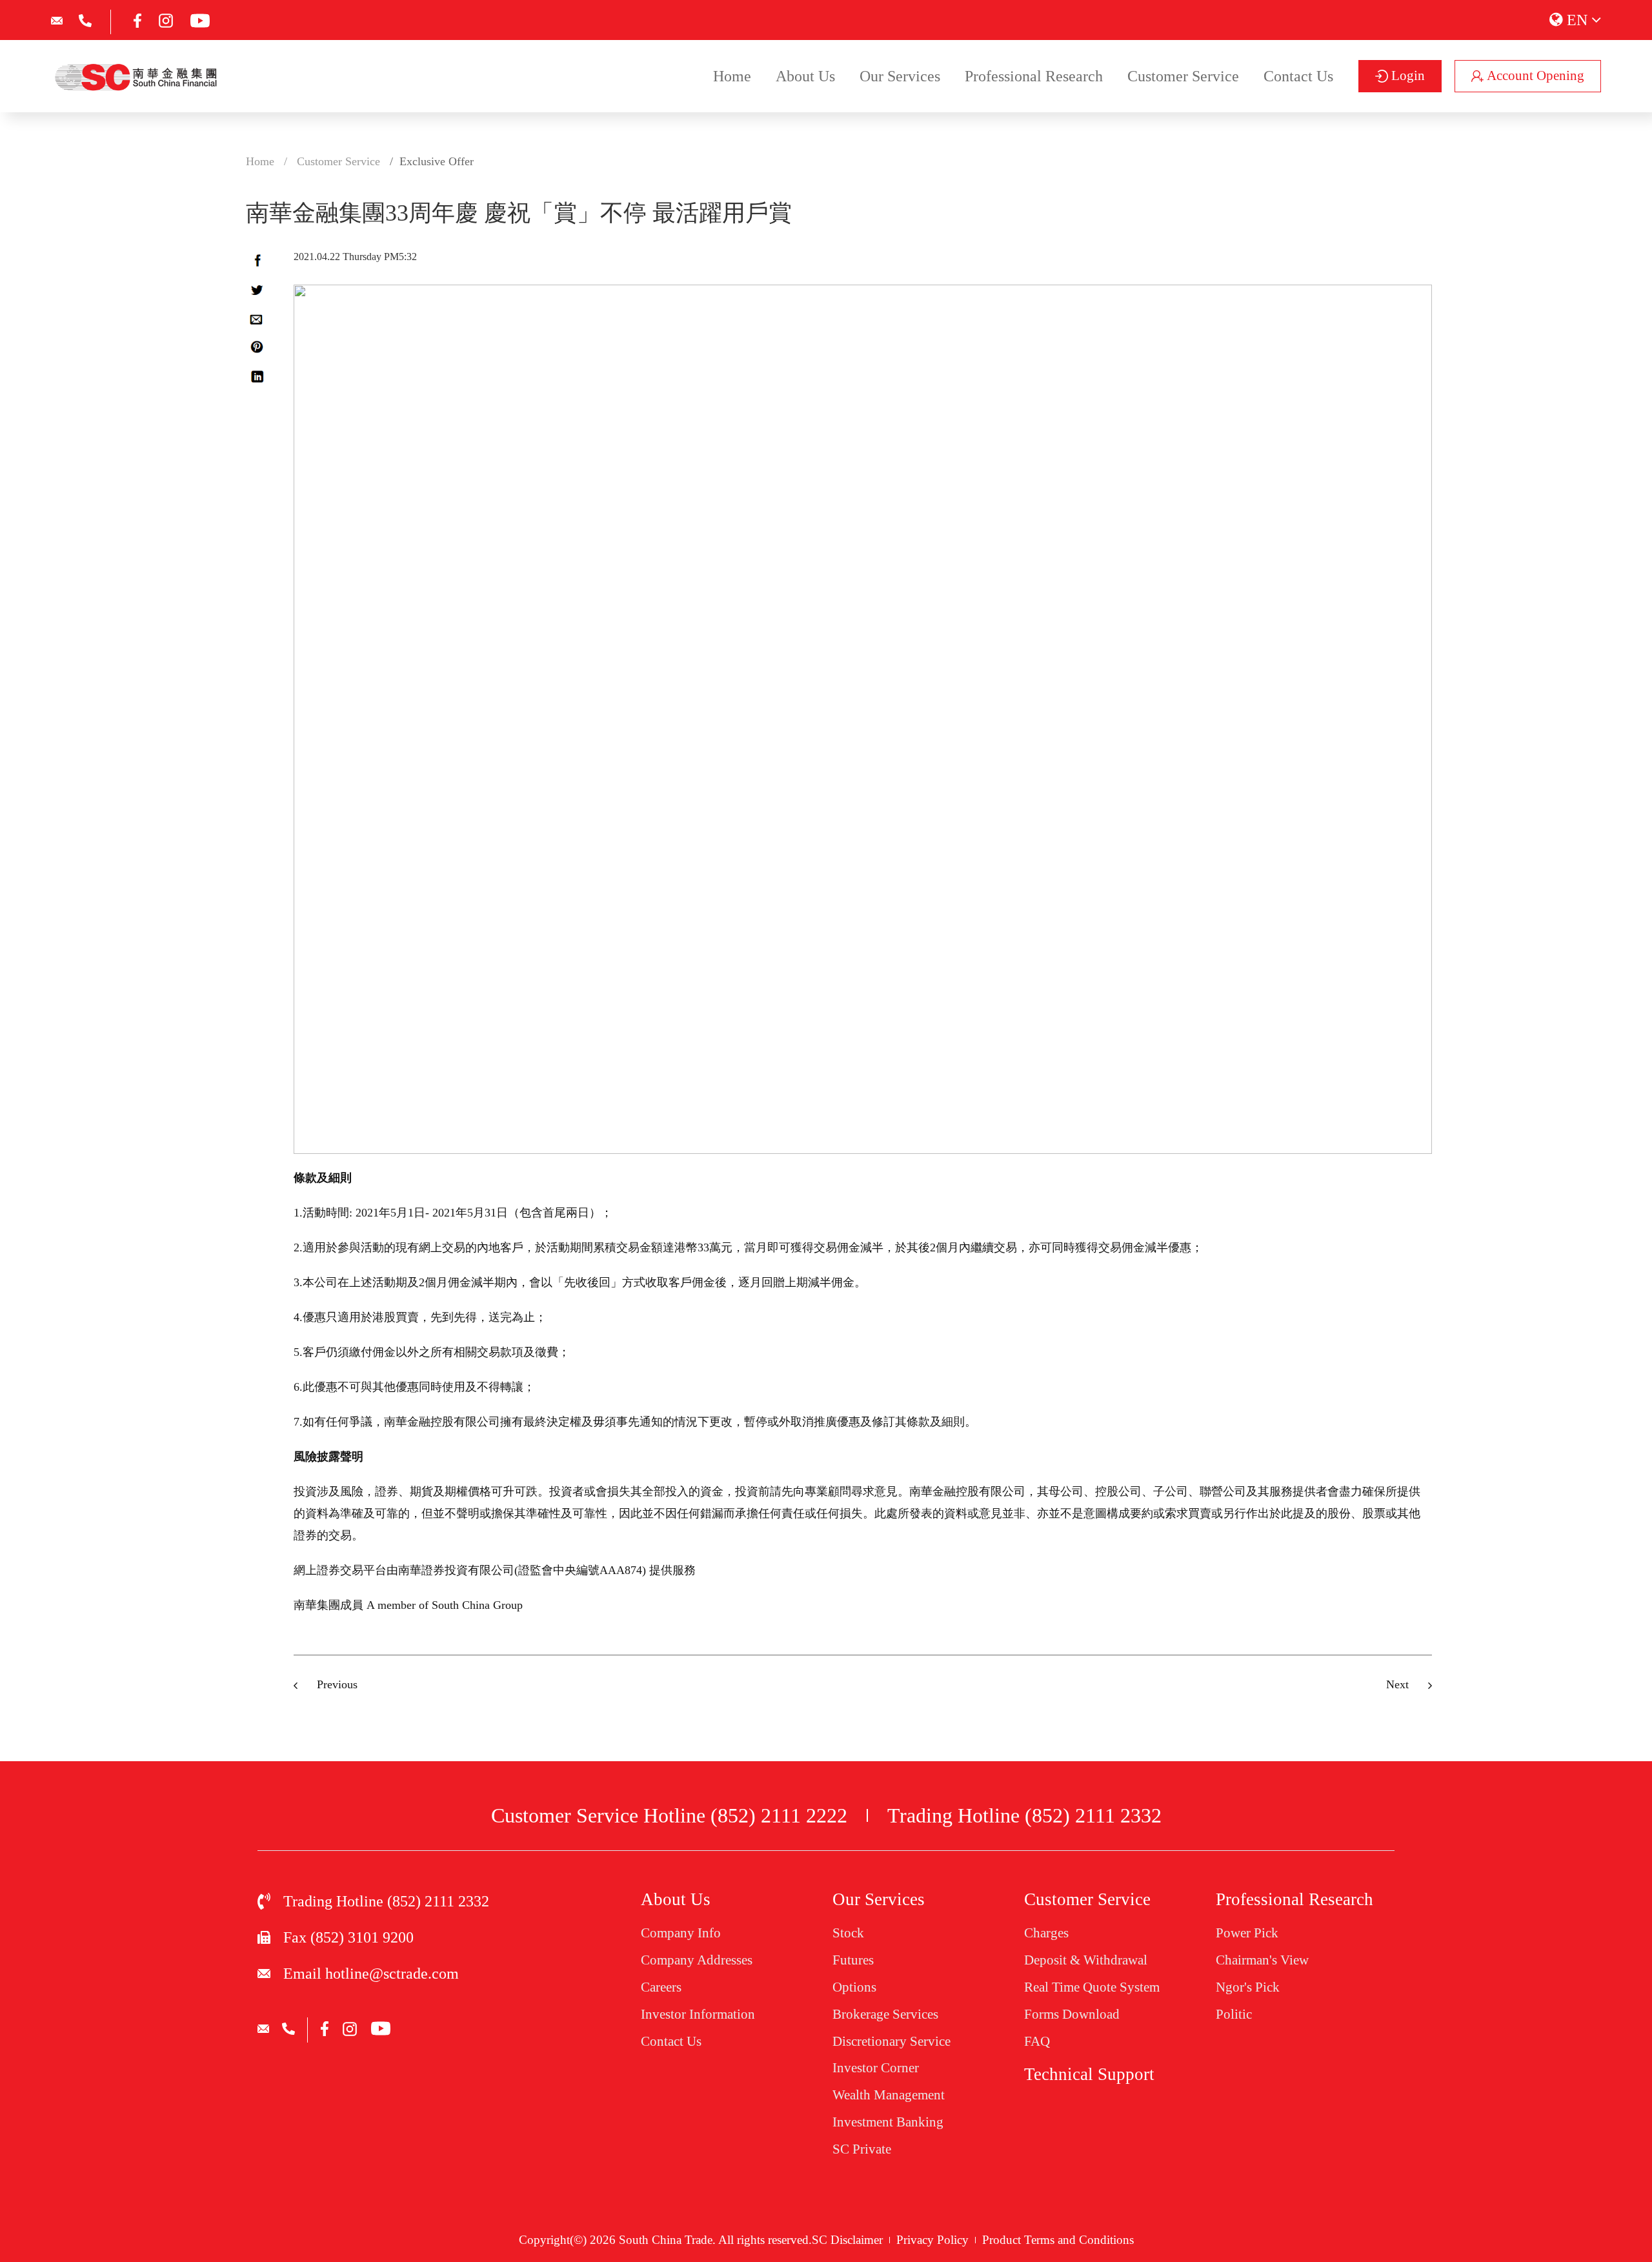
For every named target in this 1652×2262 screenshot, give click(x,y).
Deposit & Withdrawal (1086, 1960)
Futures (853, 1960)
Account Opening (1534, 76)
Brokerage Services (885, 2014)
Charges (1046, 1933)
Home (732, 76)
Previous (337, 1684)
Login (1406, 76)
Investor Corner (876, 2068)
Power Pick (1247, 1933)
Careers (661, 1987)
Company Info (681, 1933)
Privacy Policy (932, 2240)
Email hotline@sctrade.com (371, 1974)
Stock (848, 1933)
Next (1397, 1684)
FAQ (1037, 2041)
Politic (1234, 2014)
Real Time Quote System (1092, 1987)
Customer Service (1183, 76)
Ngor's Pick (1248, 1987)
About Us (805, 76)
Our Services (900, 76)
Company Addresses (697, 1960)
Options (854, 1987)
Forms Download (1072, 2014)
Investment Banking (888, 2122)
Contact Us (1298, 76)
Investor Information (698, 2014)
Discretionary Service (891, 2041)
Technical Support (1089, 2074)
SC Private (862, 2149)
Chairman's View (1262, 1960)
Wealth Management (889, 2095)
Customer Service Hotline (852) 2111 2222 (669, 1815)
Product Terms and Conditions (1058, 2240)
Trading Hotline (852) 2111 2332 (1024, 1815)
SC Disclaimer (847, 2240)
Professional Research (1034, 76)
